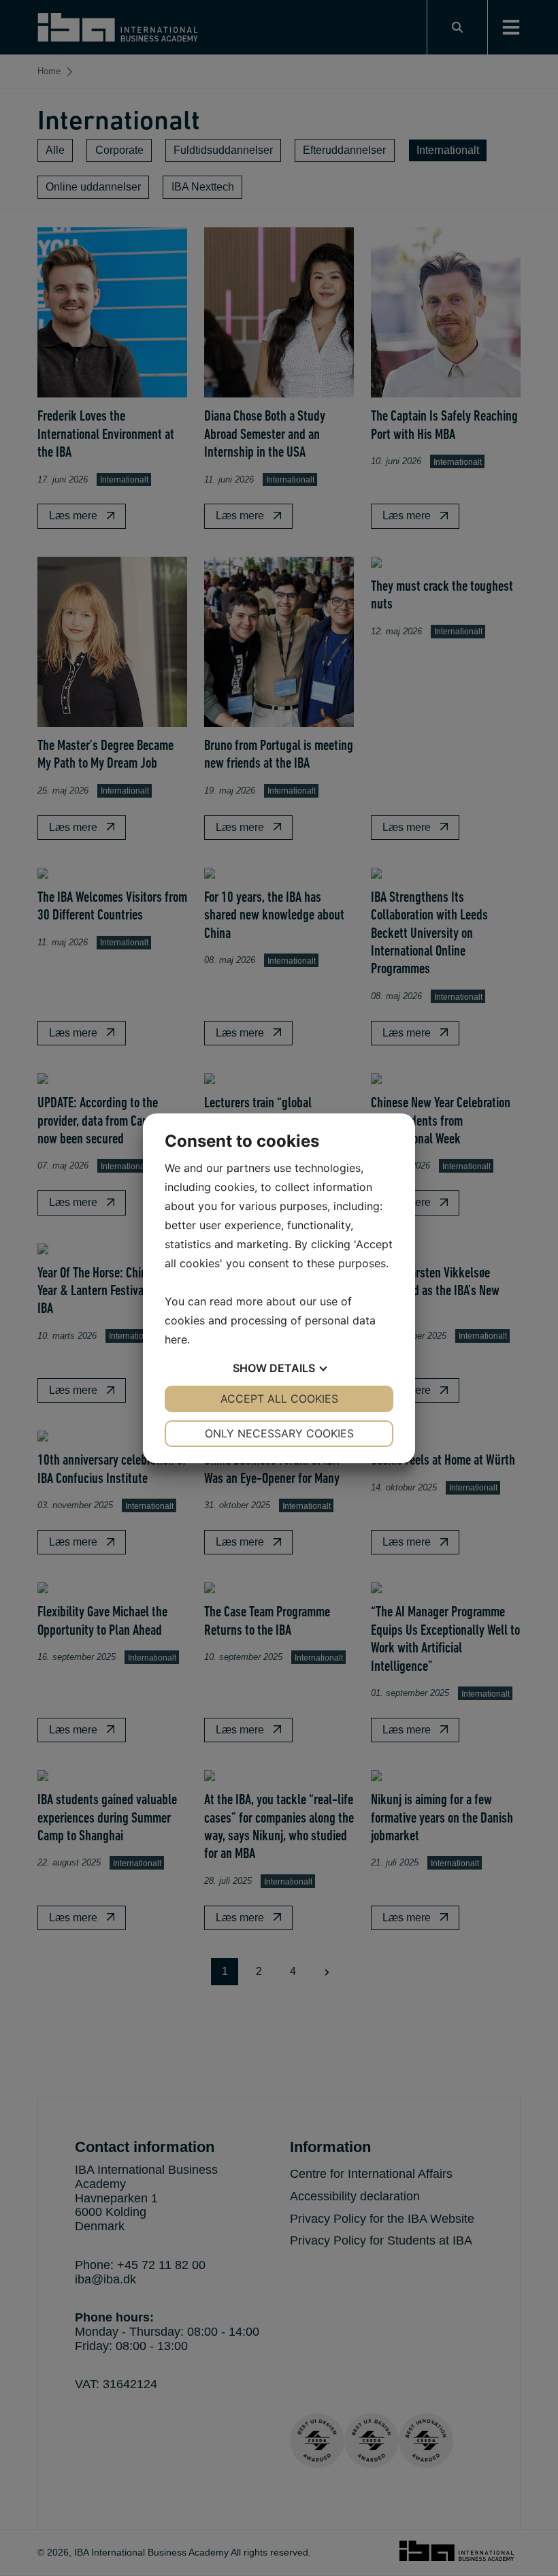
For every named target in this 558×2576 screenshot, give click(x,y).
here (176, 1339)
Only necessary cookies (279, 1433)
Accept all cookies (279, 1399)
